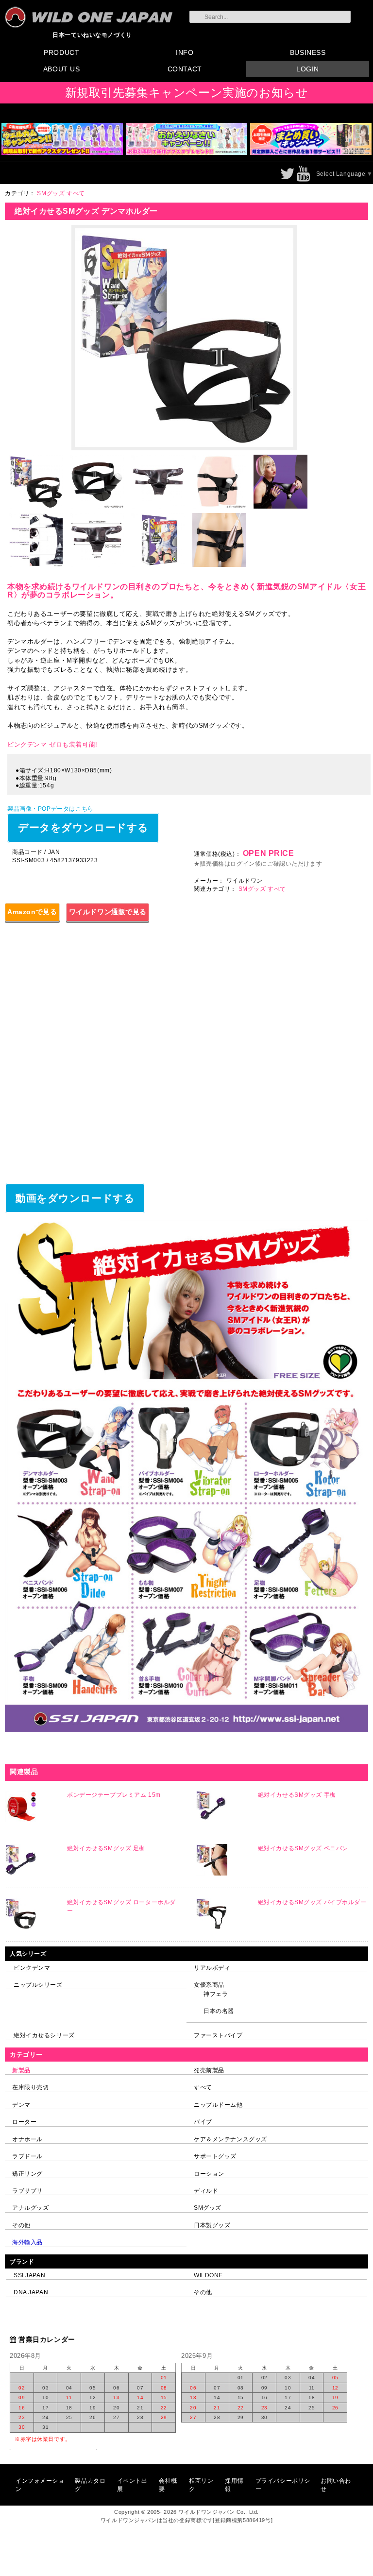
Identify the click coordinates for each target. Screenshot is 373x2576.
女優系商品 (209, 1985)
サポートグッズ (215, 2156)
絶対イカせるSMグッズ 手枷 (297, 1795)
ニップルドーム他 (218, 2105)
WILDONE (208, 2275)
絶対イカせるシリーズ (44, 2035)
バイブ (203, 2122)
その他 (21, 2225)
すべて (203, 2087)
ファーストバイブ (218, 2035)
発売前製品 (209, 2070)
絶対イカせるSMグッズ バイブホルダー (312, 1902)
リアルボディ (212, 1968)
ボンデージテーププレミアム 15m (114, 1795)
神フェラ (216, 1994)
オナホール (27, 2139)
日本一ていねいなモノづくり (92, 35)
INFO (185, 52)
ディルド (206, 2191)
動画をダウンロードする (75, 1198)
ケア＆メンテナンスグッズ (230, 2139)
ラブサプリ (27, 2191)
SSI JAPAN (29, 2275)
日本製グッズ (212, 2225)
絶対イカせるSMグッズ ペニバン (303, 1848)
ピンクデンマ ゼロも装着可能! (52, 744)
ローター (24, 2122)
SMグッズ (208, 2208)
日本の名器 (219, 2011)
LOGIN (308, 69)
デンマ (21, 2105)
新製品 (21, 2070)
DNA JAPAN (31, 2292)
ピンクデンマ (32, 1968)
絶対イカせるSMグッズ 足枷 (106, 1848)
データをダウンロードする (83, 827)
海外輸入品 (27, 2242)
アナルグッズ (30, 2208)
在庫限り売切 (30, 2087)
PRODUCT (61, 52)
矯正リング (27, 2174)
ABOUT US (62, 69)
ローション (209, 2174)
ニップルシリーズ (38, 1985)
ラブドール (27, 2156)
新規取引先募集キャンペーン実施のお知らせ (187, 93)
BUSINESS (308, 52)
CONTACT (185, 69)
